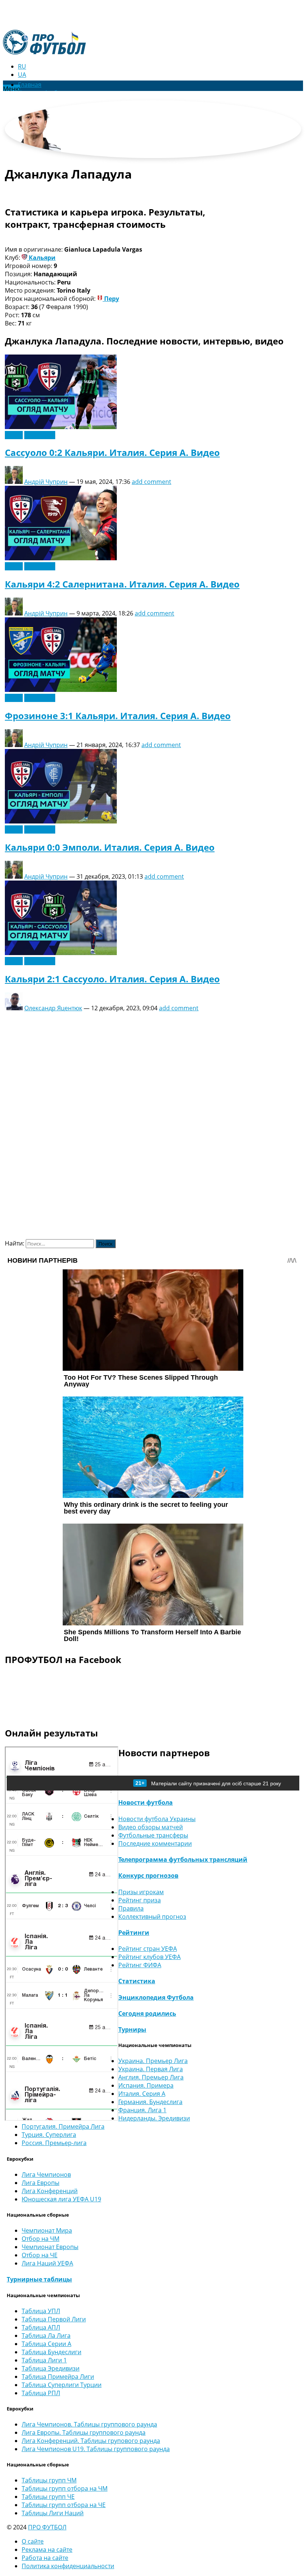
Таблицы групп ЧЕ (48, 2497)
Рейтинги (134, 1933)
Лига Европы (40, 2183)
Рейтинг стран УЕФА (148, 1949)
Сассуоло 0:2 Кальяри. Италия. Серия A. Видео (112, 452)
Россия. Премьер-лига (54, 2143)
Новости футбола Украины (157, 1819)
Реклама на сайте (47, 2550)
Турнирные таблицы (39, 2279)
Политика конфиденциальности (68, 2566)
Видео (14, 435)
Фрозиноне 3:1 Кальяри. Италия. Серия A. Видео (118, 716)
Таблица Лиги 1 (44, 2360)
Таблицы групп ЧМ (49, 2480)
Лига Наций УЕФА (47, 2263)
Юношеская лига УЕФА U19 (61, 2199)
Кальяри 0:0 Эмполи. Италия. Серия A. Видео (110, 847)
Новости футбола (146, 1802)
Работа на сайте (45, 2558)
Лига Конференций (50, 2191)
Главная (30, 85)
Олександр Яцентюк (53, 1008)
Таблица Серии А (46, 2344)
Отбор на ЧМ (40, 2239)
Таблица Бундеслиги (51, 2352)
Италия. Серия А (142, 2094)
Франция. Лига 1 (142, 2110)
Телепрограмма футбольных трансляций (183, 1859)
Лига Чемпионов (46, 2175)
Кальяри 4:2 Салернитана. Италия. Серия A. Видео (122, 584)
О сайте (33, 2541)
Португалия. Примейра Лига (63, 2126)
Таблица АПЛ (41, 2327)
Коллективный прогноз (152, 1917)
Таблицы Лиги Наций (53, 2513)
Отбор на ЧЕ (40, 2255)
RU (22, 66)
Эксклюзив (40, 435)
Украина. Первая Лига (151, 2069)
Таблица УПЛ (41, 2311)
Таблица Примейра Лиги (58, 2377)
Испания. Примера (146, 2085)
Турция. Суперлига (49, 2135)
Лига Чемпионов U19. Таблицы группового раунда (96, 2449)
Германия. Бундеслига (150, 2102)
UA (22, 75)
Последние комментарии (155, 1843)
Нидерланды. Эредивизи (154, 2118)
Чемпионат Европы (50, 2247)
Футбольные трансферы (153, 1835)
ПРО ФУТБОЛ (47, 2527)
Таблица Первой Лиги (54, 2319)
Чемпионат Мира (47, 2230)
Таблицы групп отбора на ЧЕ (64, 2505)
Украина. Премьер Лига (153, 2061)
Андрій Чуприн (46, 482)
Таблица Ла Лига (46, 2336)
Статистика (137, 1981)
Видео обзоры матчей (151, 1827)
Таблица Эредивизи (51, 2368)
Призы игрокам (141, 1892)
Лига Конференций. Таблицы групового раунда (91, 2441)
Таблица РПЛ (41, 2393)
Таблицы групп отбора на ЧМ (65, 2488)
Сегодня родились (147, 2013)
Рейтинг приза (140, 1900)
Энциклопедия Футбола (156, 1997)
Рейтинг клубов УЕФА (149, 1957)
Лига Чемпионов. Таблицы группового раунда (89, 2424)
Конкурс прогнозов (148, 1876)
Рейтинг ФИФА (140, 1965)
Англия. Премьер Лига (151, 2077)
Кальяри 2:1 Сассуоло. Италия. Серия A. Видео (112, 979)
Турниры (132, 2029)
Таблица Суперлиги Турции (62, 2385)
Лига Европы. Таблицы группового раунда (84, 2432)
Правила (131, 1908)
